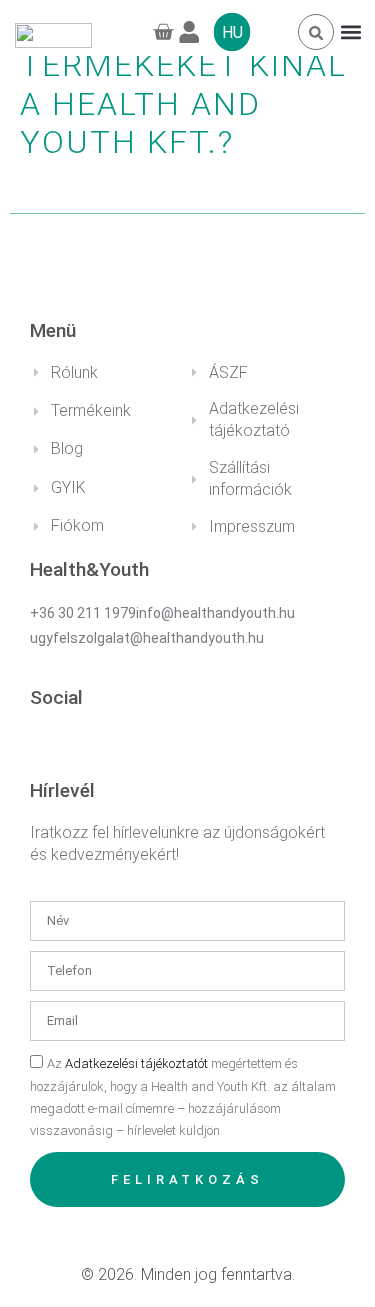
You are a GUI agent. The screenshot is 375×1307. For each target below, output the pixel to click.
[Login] (196, 32)
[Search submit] (316, 33)
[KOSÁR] (161, 32)
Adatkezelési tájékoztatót (136, 1063)
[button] (350, 32)
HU (232, 32)
